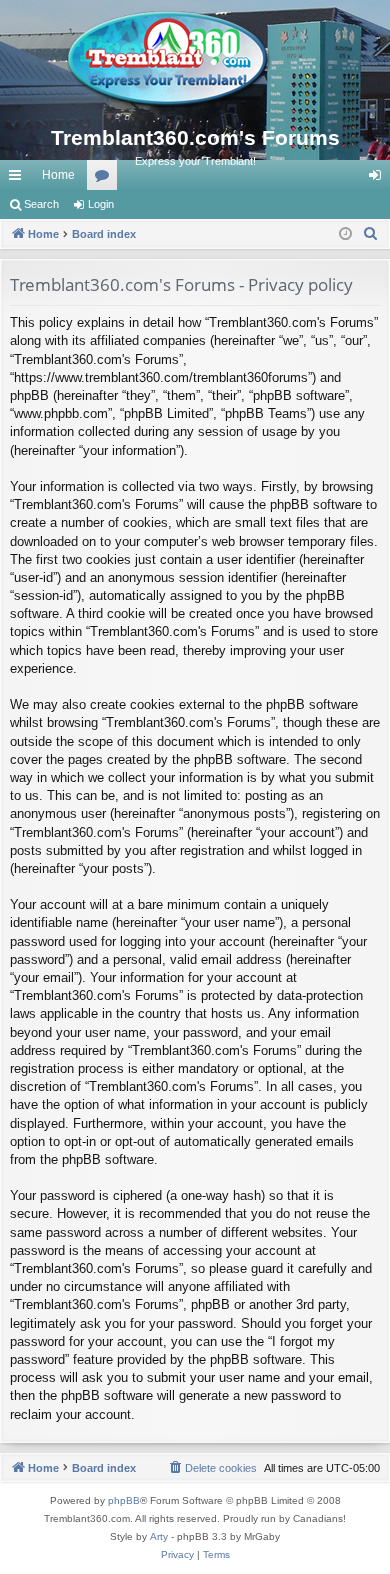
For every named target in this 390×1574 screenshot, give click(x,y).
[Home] (195, 60)
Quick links (19, 179)
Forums (106, 179)
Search (41, 204)
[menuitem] (371, 234)
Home (58, 175)
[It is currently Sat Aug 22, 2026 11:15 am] (345, 234)
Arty (159, 1536)
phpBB (124, 1500)
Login (101, 204)
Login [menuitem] (379, 179)
